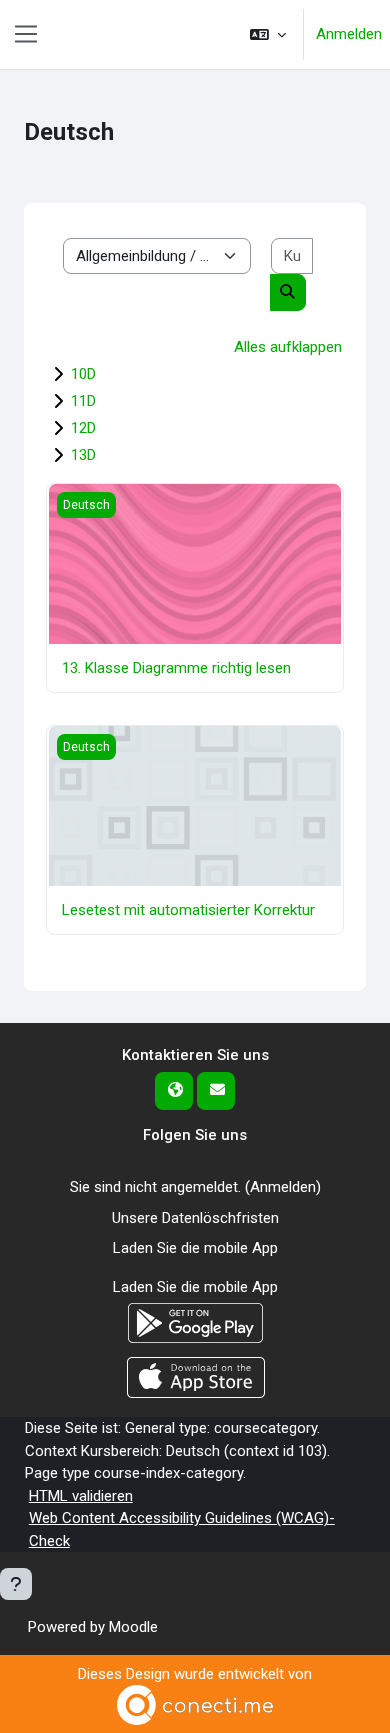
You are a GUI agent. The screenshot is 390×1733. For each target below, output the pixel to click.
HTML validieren (81, 1496)
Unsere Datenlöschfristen (195, 1218)
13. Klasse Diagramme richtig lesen (176, 668)
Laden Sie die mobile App (195, 1248)
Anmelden (349, 34)
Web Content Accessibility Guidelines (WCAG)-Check (182, 1529)
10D (83, 374)
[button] (268, 34)
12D (83, 428)
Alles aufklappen (288, 347)
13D (83, 455)
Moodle (133, 1627)
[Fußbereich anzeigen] (16, 1584)
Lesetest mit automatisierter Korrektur (188, 910)
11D (83, 401)
